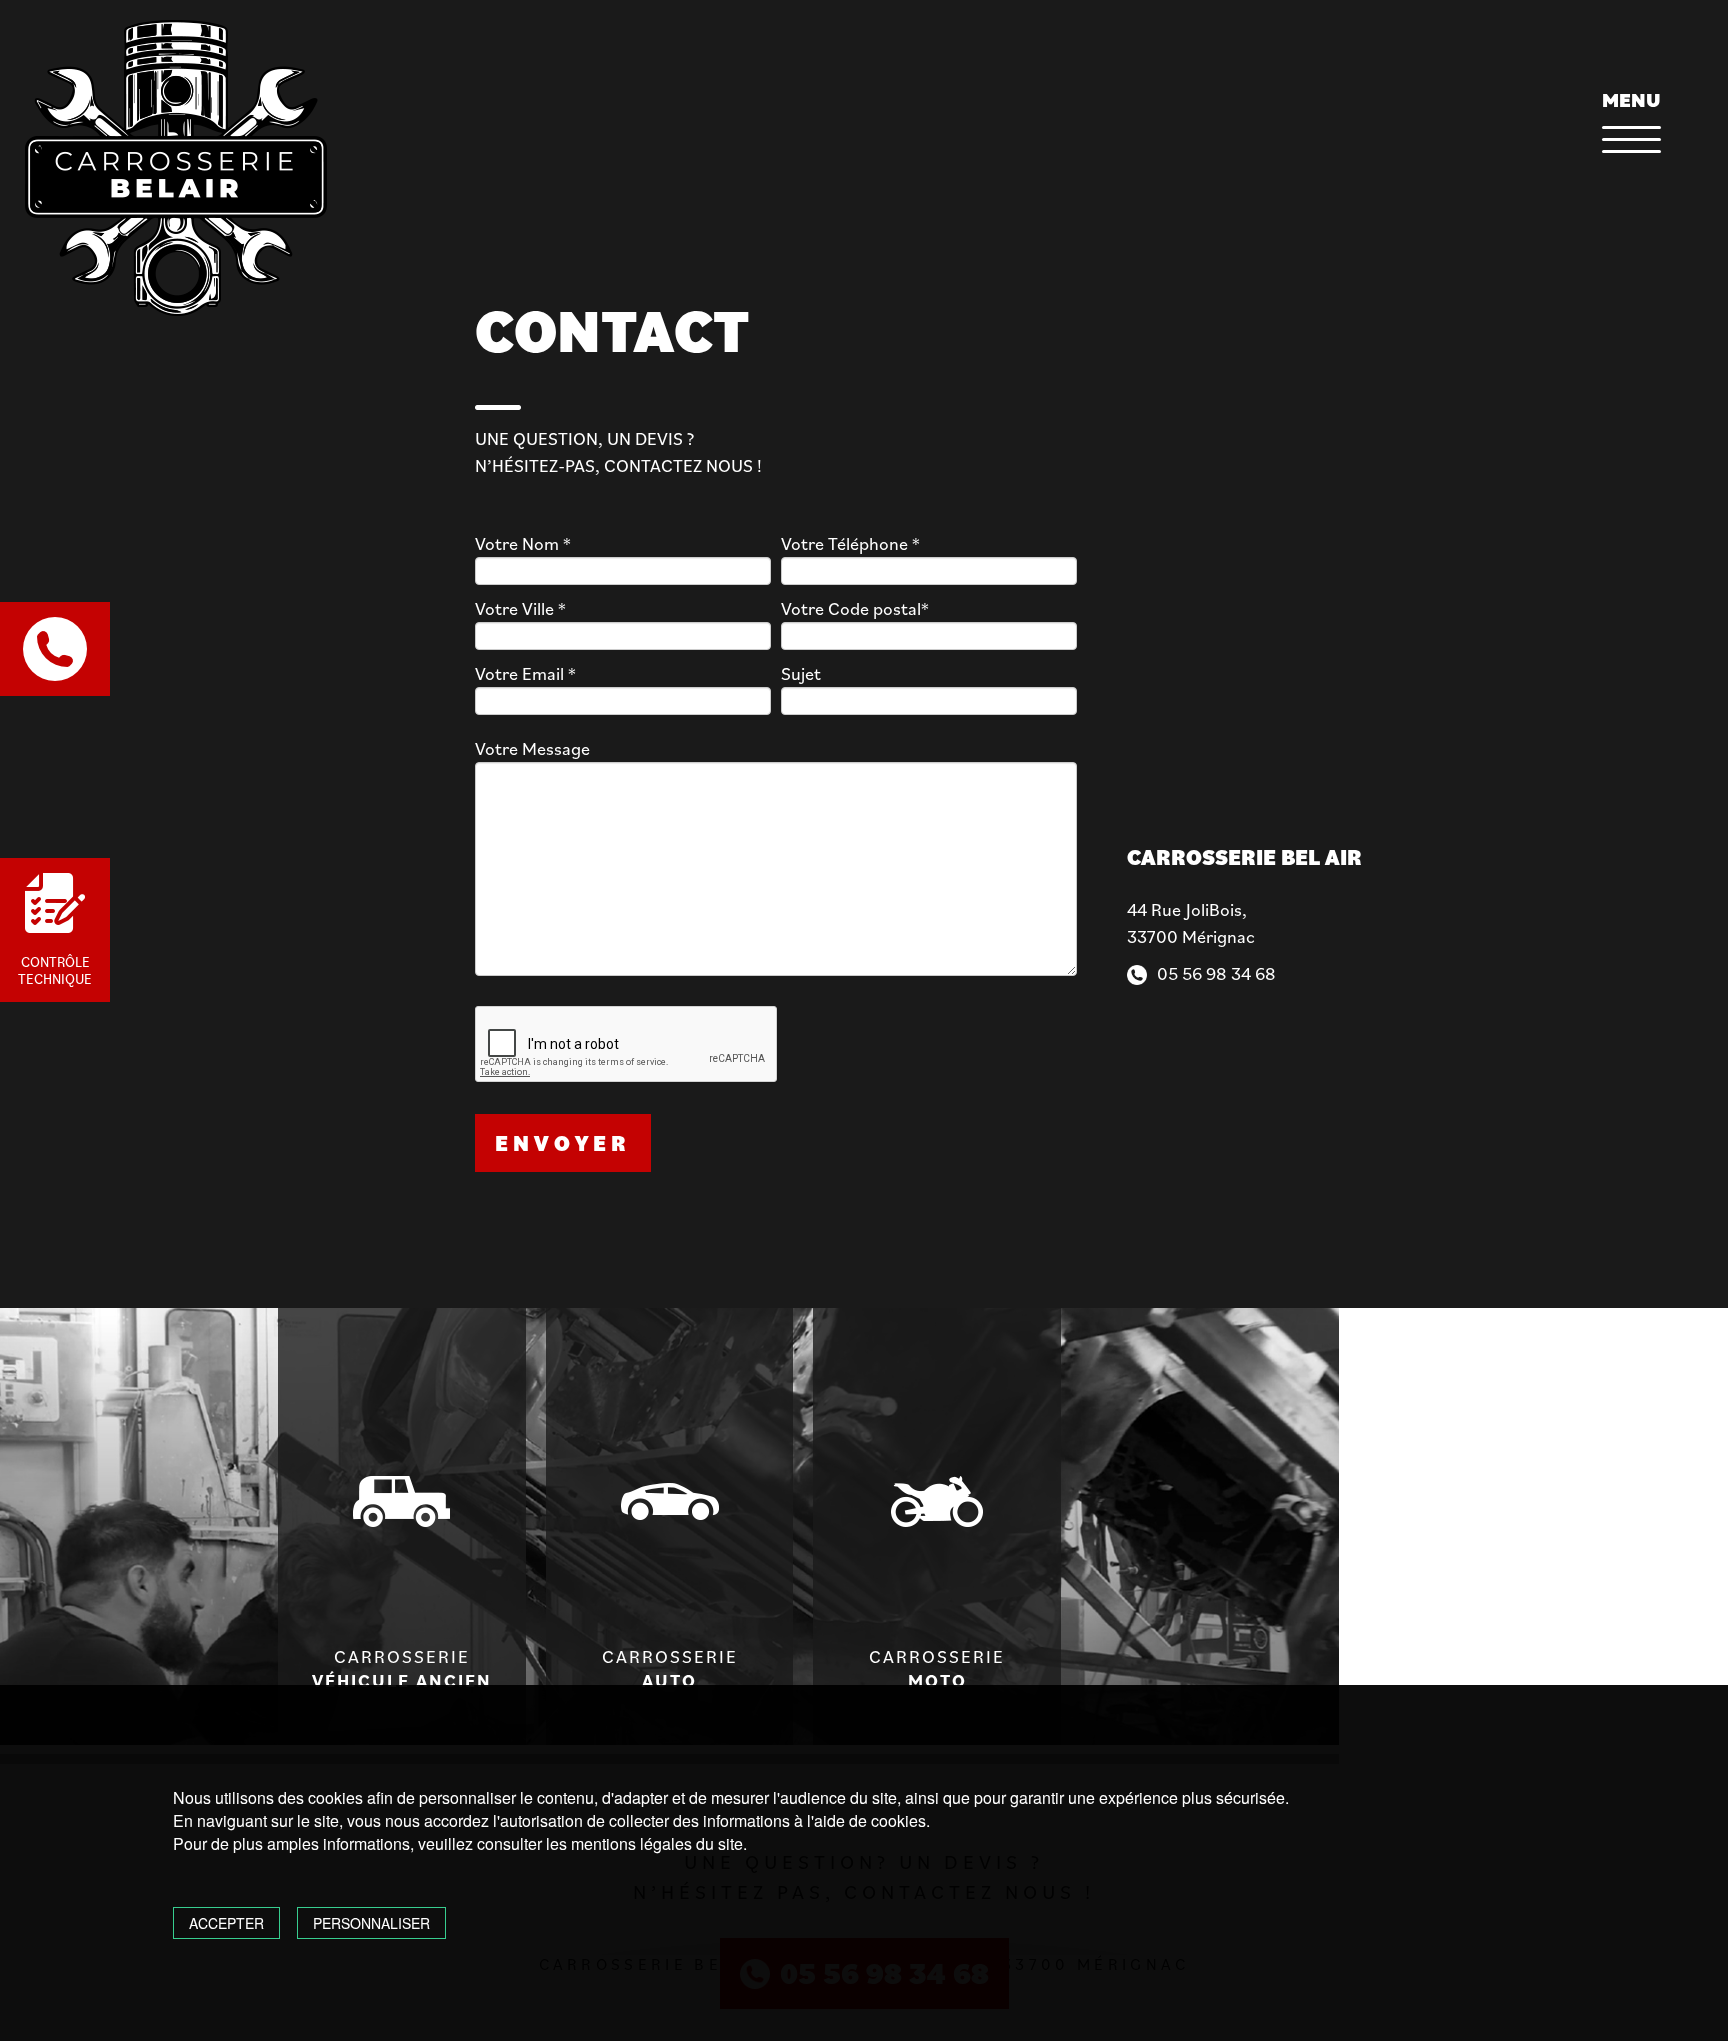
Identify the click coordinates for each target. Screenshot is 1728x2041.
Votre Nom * (523, 543)
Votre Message (532, 748)
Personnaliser (371, 1923)
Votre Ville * (520, 608)
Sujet (801, 673)
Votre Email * (525, 673)
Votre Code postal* (855, 608)
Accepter (226, 1923)
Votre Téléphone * (850, 543)
